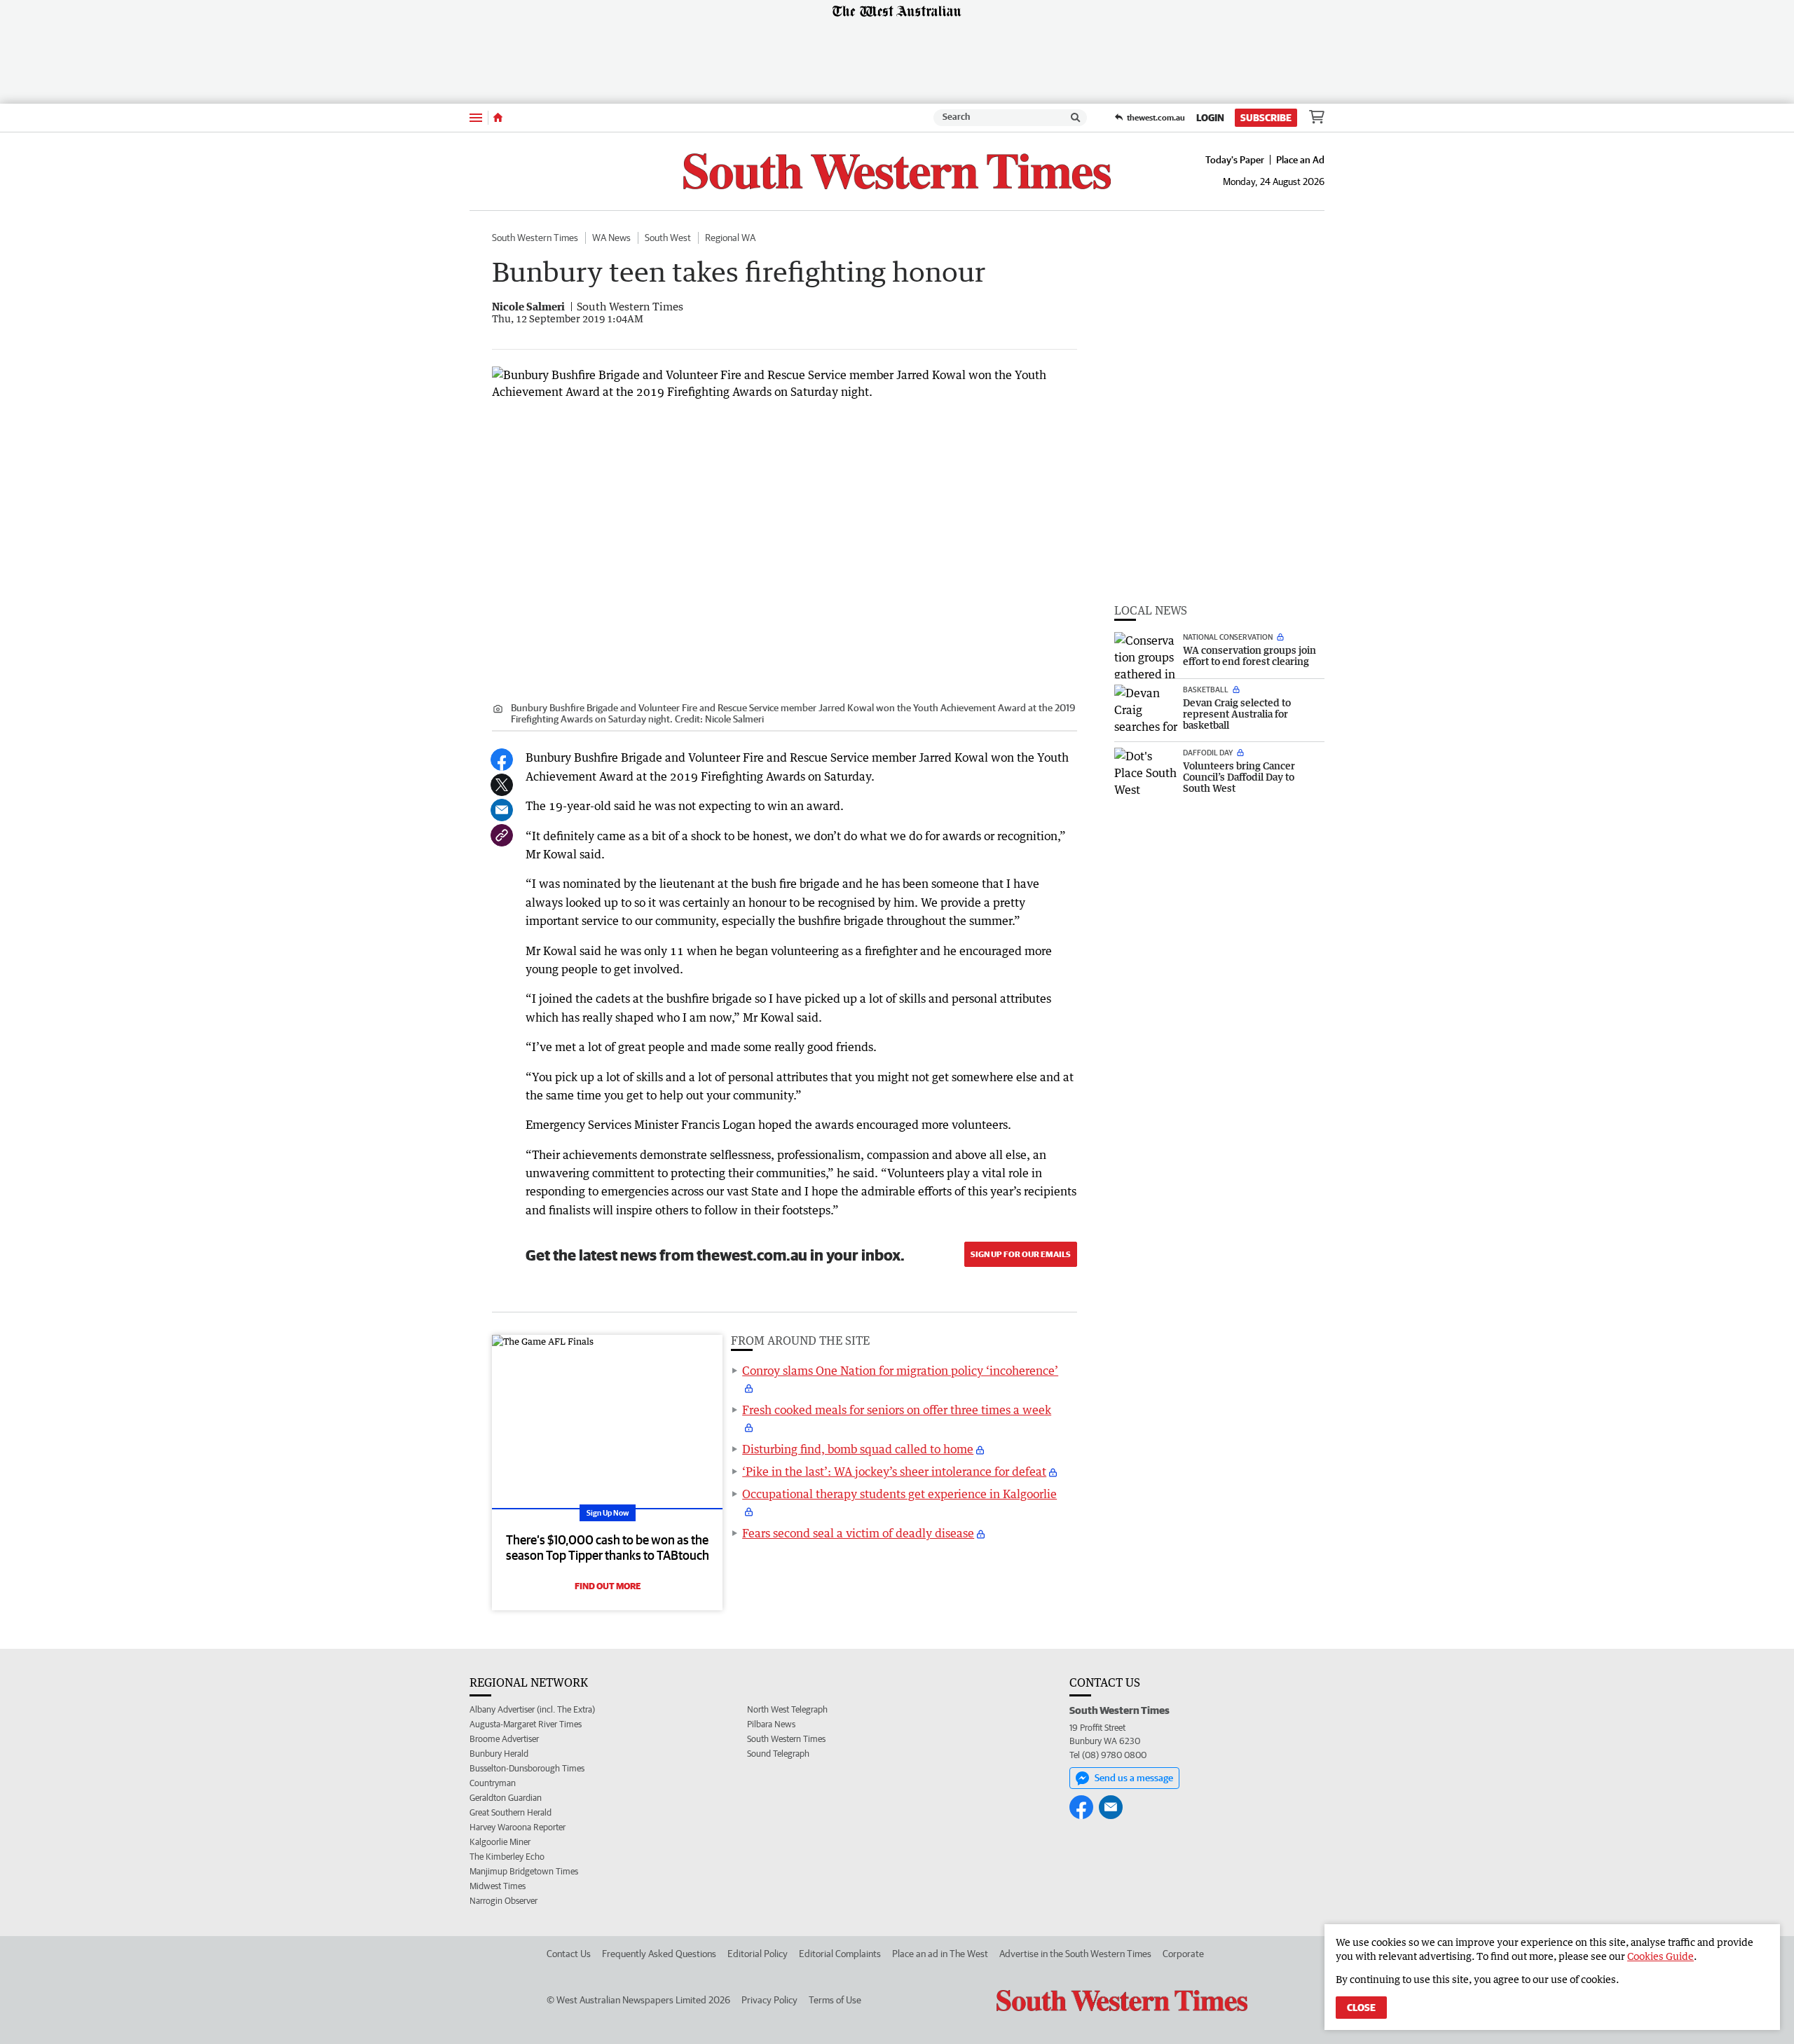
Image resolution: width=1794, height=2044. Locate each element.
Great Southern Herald (511, 1812)
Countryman (493, 1783)
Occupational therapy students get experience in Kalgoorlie (899, 1494)
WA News (611, 238)
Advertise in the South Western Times (1075, 1954)
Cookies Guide (1661, 1956)
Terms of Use (835, 2000)
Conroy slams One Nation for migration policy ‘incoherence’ (900, 1371)
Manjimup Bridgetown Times (524, 1871)
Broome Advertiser (504, 1739)
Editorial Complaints (840, 1954)
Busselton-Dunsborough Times (527, 1768)
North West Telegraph (787, 1709)
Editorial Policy (758, 1954)
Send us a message (1134, 1778)
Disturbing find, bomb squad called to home (858, 1449)
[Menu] (476, 117)
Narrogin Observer (504, 1901)
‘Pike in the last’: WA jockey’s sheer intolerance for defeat (894, 1472)
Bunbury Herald (499, 1754)
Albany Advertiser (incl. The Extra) (532, 1709)
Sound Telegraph (778, 1754)
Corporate (1183, 1954)
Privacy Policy (769, 2000)
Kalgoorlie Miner (500, 1842)
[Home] (498, 118)
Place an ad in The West (940, 1954)
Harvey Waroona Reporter (518, 1827)
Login (1210, 118)
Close (1361, 2008)
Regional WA (730, 238)
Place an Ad (1300, 160)
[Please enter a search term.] (1076, 118)
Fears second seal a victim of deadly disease (858, 1533)
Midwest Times (498, 1886)
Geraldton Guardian (506, 1798)
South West (668, 238)
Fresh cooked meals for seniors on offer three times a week (897, 1410)
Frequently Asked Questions (659, 1954)
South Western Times (535, 238)
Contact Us (569, 1954)
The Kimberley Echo (507, 1857)
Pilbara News (771, 1724)
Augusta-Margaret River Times (526, 1724)
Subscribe (1266, 118)
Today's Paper (1235, 160)
